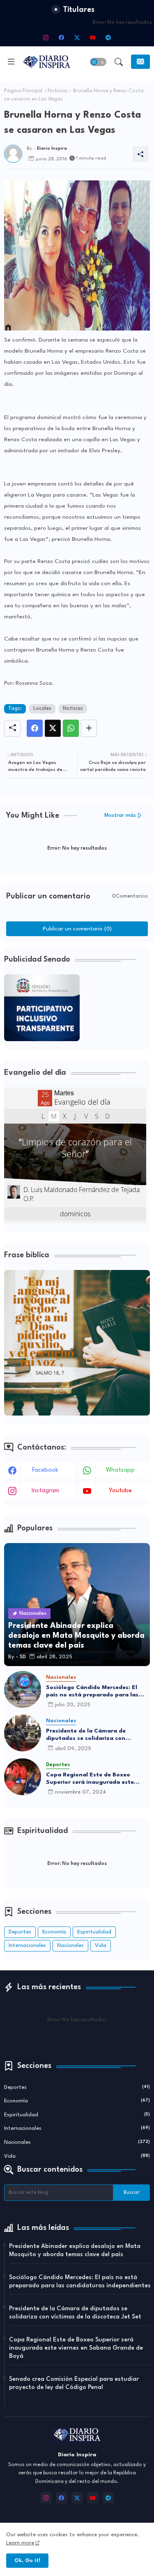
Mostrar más (120, 815)
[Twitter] (53, 728)
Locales (42, 709)
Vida (101, 1946)
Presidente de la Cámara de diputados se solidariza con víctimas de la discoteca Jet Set (91, 1735)
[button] (98, 62)
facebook (45, 1470)
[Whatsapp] (71, 728)
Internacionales (27, 1946)
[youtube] (93, 37)
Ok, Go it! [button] (27, 2561)
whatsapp (120, 1470)
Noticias (58, 91)
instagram (45, 1491)
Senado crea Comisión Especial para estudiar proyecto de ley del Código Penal (74, 2383)
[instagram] (46, 37)
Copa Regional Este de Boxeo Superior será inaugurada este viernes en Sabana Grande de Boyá (97, 1779)
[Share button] (89, 728)
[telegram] (108, 37)
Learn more (20, 2543)
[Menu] (11, 62)
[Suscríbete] (140, 62)
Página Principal (23, 91)
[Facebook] (35, 728)
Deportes (20, 1932)
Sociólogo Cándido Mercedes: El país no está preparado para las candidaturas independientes (92, 1691)
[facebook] (62, 37)
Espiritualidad (94, 1932)
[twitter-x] (77, 37)
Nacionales (70, 1946)
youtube (120, 1491)
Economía (54, 1932)
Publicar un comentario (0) (77, 929)
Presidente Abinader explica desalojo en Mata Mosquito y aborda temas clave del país (75, 2251)
